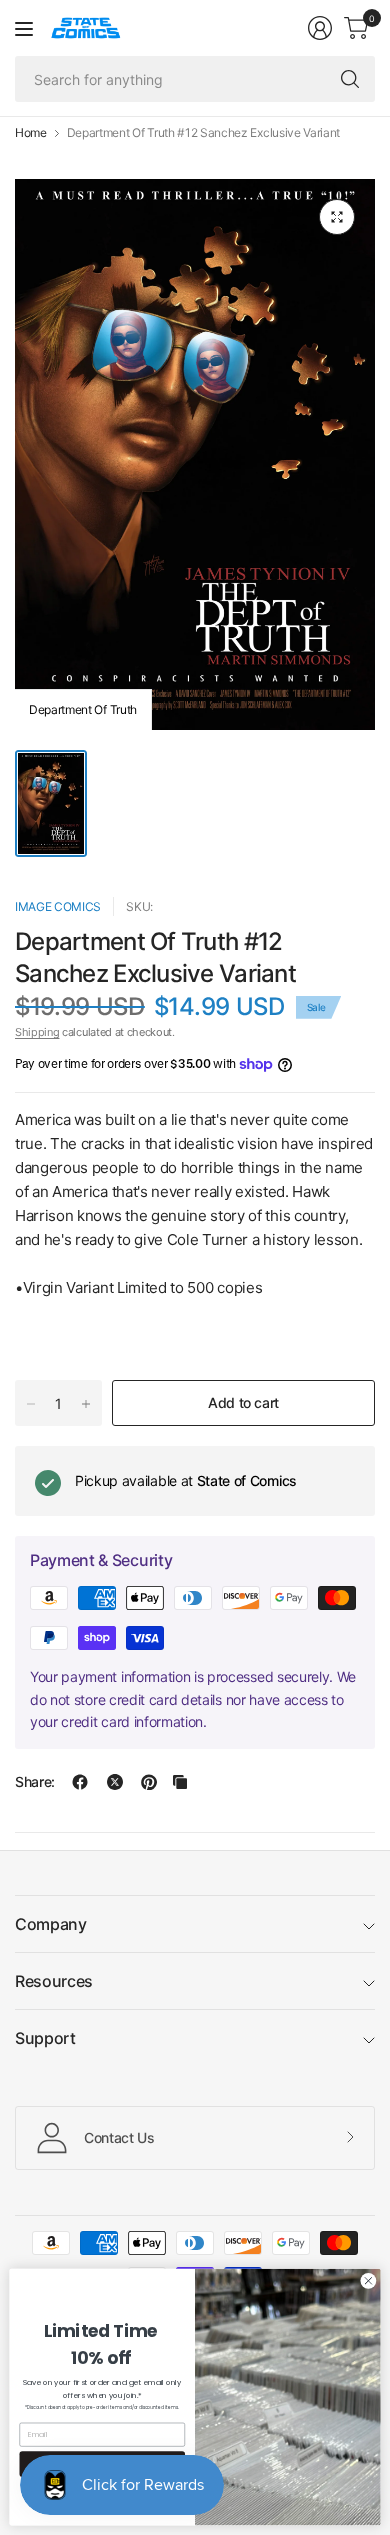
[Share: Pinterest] (149, 1782)
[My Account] (320, 28)
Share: (35, 1782)
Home (31, 133)
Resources (54, 1981)
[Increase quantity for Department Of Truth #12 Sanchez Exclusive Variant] (86, 1404)
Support (45, 2038)
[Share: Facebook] (80, 1782)
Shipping (37, 1032)
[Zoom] (337, 217)
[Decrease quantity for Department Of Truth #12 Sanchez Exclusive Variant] (31, 1404)
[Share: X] (115, 1782)
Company (51, 1924)
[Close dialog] (368, 2280)
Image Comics (58, 906)
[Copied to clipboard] (180, 1782)
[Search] (350, 79)
